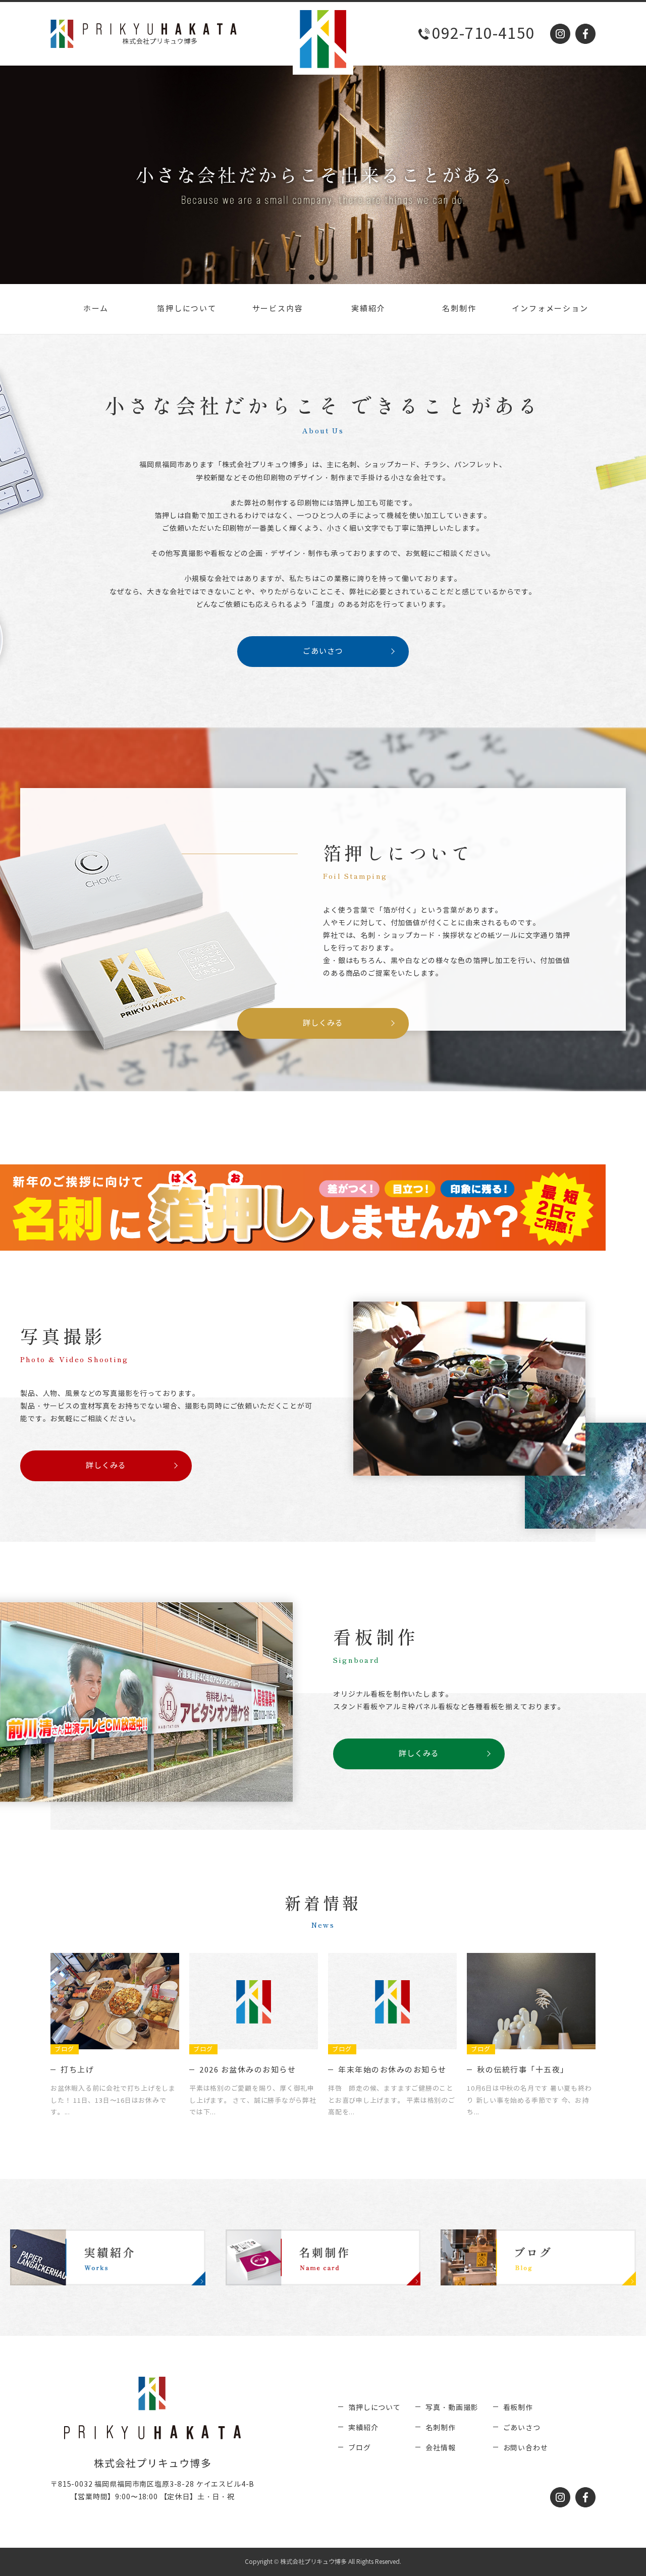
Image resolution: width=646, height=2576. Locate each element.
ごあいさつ (323, 651)
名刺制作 (459, 309)
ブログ (360, 2448)
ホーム (96, 309)
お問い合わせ (526, 2448)
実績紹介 (368, 309)
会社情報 (440, 2448)
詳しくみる (323, 1023)
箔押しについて (187, 309)
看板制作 (518, 2408)
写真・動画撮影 (452, 2408)
